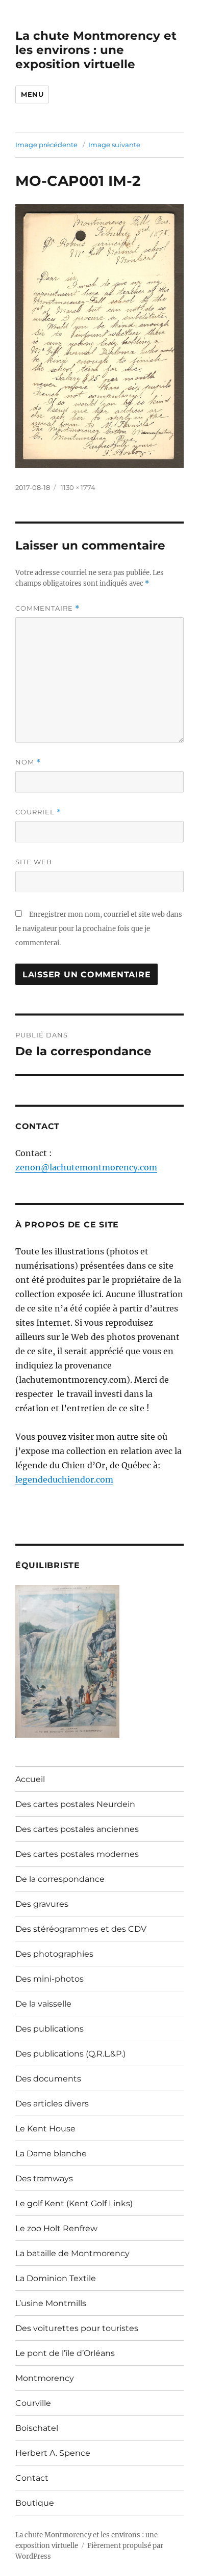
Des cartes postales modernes (77, 1854)
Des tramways (44, 2178)
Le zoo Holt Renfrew (56, 2228)
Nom (28, 762)
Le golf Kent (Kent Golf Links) (74, 2203)
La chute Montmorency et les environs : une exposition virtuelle (96, 50)
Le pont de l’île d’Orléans (65, 2353)
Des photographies (54, 1954)
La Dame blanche (51, 2154)
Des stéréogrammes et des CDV (81, 1929)
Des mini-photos (49, 1979)
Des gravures (42, 1904)
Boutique (35, 2503)
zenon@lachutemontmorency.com (86, 1167)
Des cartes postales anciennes (77, 1829)
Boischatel (37, 2428)
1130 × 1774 (78, 487)
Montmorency (45, 2378)
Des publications (49, 2029)
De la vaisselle (43, 2004)
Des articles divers (52, 2104)
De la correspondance (60, 1879)
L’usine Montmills (51, 2303)
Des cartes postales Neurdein (75, 1804)
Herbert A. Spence (53, 2453)
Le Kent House (45, 2129)
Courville (33, 2403)
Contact (32, 2478)
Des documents (48, 2079)
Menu (32, 94)
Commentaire (47, 608)
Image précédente (46, 145)
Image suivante (114, 145)
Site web (34, 862)
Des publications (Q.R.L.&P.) (70, 2054)
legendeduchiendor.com (64, 1479)
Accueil (30, 1779)
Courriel (38, 812)
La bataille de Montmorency (72, 2253)
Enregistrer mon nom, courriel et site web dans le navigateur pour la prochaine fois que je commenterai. (99, 929)
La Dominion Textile (56, 2278)
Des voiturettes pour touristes (77, 2328)
